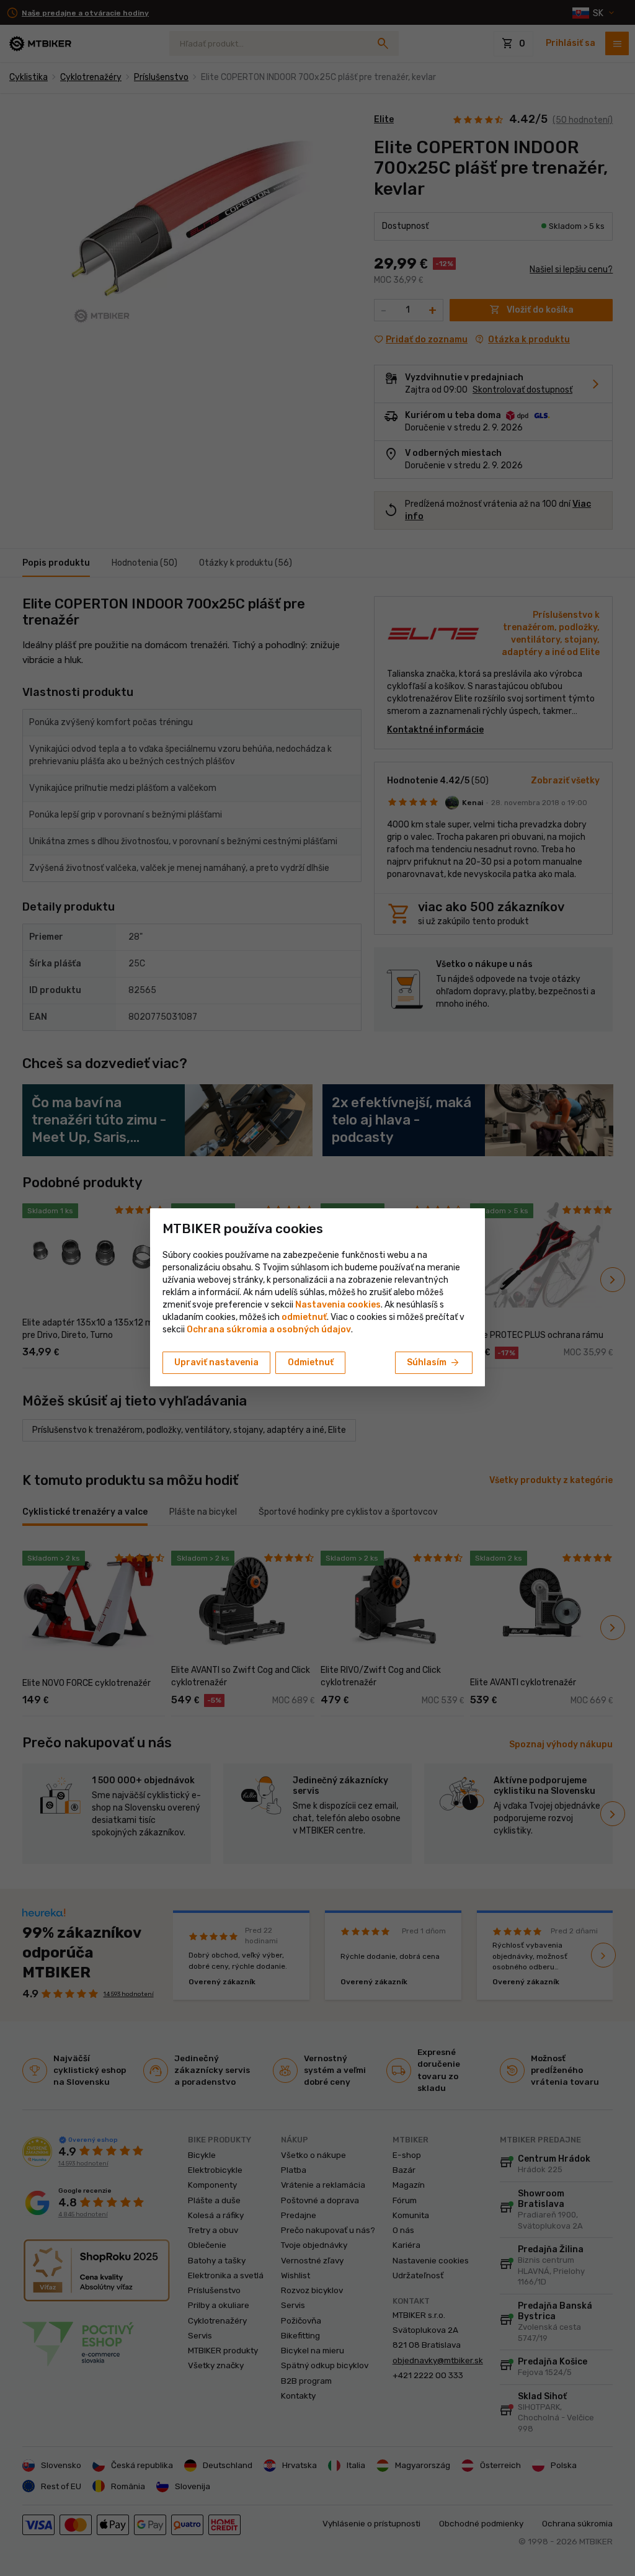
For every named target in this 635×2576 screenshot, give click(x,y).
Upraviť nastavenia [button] (216, 1362)
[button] (304, 1317)
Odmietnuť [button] (311, 1362)
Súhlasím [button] (434, 1363)
